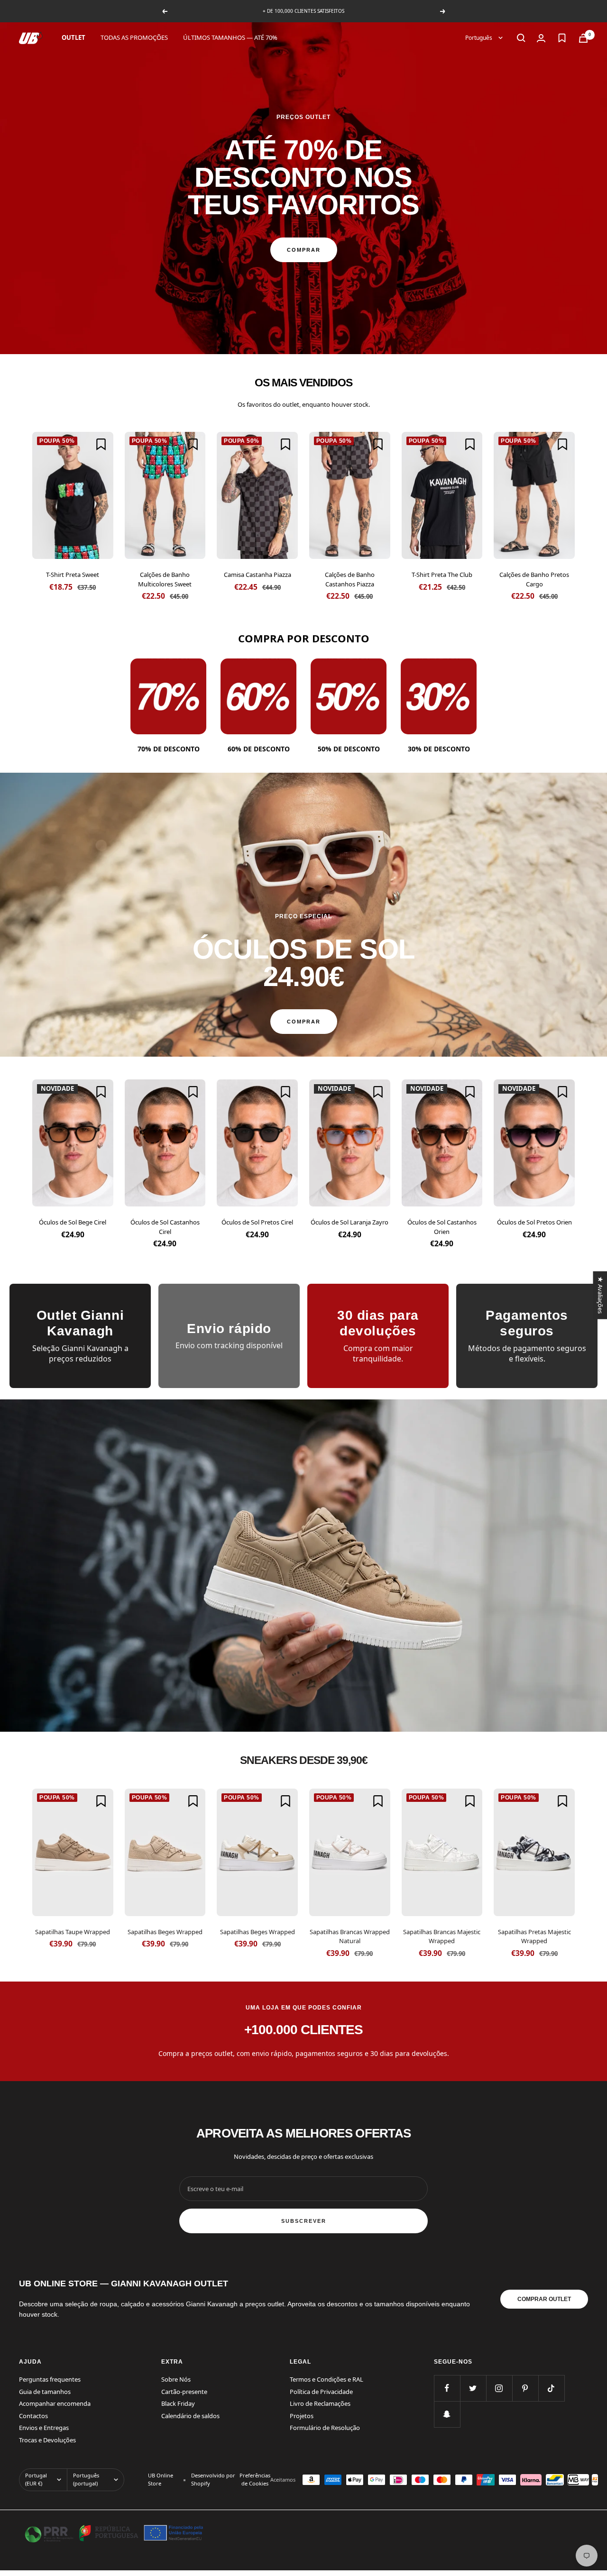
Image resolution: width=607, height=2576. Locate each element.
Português (479, 38)
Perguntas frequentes (50, 2379)
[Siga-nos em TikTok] (551, 2388)
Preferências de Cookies (255, 2479)
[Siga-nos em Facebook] (447, 2388)
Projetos (302, 2416)
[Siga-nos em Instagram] (499, 2388)
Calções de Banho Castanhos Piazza (350, 579)
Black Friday (178, 2403)
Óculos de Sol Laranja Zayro (349, 1222)
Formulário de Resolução (325, 2428)
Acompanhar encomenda (55, 2403)
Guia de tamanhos (45, 2392)
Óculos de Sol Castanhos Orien (442, 1227)
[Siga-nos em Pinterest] (525, 2388)
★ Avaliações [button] (600, 1295)
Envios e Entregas (44, 2428)
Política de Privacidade (321, 2392)
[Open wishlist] (562, 38)
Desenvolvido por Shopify (213, 2479)
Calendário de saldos (190, 2416)
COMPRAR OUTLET (544, 2299)
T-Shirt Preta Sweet (73, 575)
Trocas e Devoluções (47, 2440)
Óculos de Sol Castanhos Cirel (165, 1227)
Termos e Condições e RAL (326, 2379)
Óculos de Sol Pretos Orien (534, 1222)
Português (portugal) (86, 2479)
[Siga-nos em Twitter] (473, 2388)
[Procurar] (521, 38)
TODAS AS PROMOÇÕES (134, 37)
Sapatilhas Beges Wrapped (165, 1932)
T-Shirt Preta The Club (442, 575)
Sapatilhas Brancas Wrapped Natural (350, 1937)
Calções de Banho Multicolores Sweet (165, 579)
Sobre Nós (176, 2379)
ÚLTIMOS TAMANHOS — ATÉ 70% (230, 37)
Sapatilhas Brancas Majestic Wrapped (442, 1937)
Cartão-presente (184, 2392)
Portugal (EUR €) (36, 2479)
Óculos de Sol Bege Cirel (73, 1222)
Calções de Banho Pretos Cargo (534, 579)
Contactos (33, 2416)
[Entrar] (541, 38)
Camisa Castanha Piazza (258, 575)
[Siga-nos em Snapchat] (447, 2414)
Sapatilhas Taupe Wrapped (73, 1932)
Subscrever (304, 2221)
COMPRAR (304, 250)
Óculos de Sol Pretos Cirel (257, 1222)
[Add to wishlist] (101, 444)
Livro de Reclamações (320, 2403)
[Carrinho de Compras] (583, 38)
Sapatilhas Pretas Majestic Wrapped (534, 1937)
